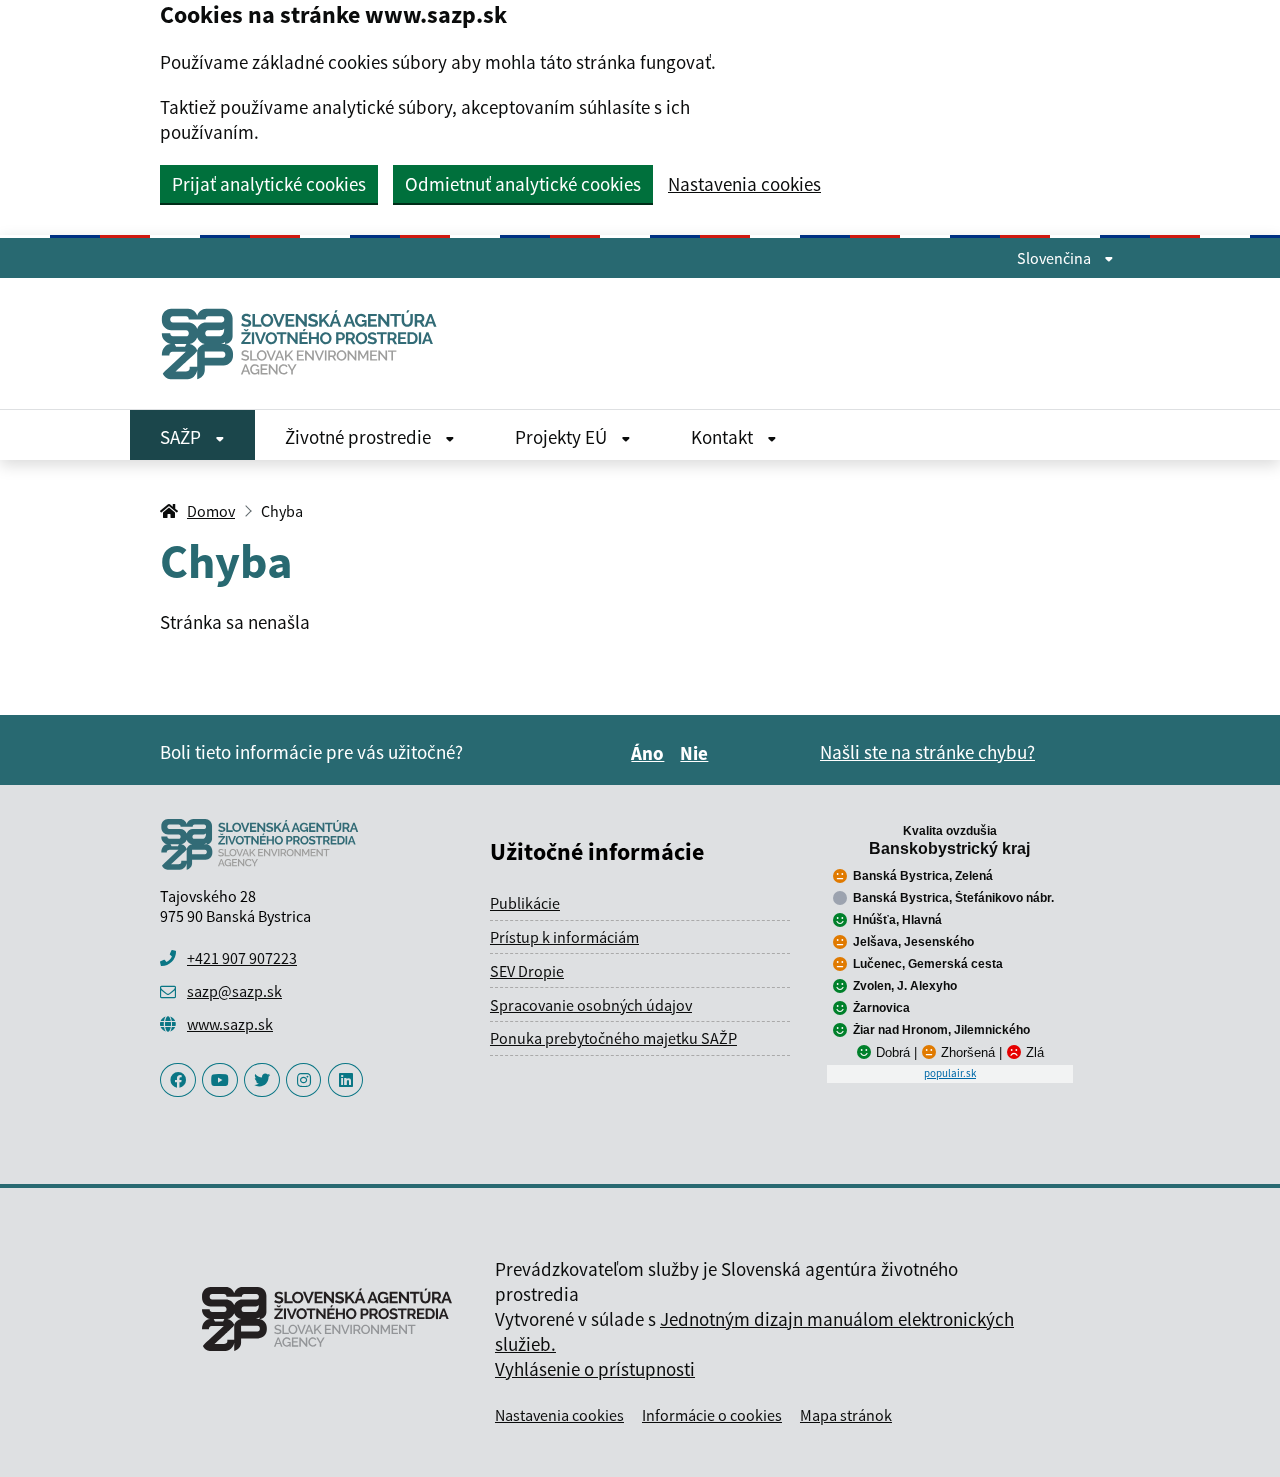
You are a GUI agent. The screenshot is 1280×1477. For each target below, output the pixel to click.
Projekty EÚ (563, 437)
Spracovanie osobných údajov (591, 1005)
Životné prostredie (360, 437)
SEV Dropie (527, 971)
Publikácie (525, 903)
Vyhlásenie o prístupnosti (595, 1369)
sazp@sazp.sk (234, 991)
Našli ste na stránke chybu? (927, 752)
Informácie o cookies (712, 1415)
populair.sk (950, 1073)
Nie (697, 753)
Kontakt (724, 437)
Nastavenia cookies (744, 184)
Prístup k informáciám (564, 937)
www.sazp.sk (230, 1024)
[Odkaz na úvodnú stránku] (307, 343)
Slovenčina (1055, 258)
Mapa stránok (846, 1415)
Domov (211, 511)
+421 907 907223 (242, 958)
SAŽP (182, 437)
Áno (650, 753)
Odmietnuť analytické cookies (523, 184)
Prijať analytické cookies (269, 184)
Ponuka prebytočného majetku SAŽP (613, 1038)
